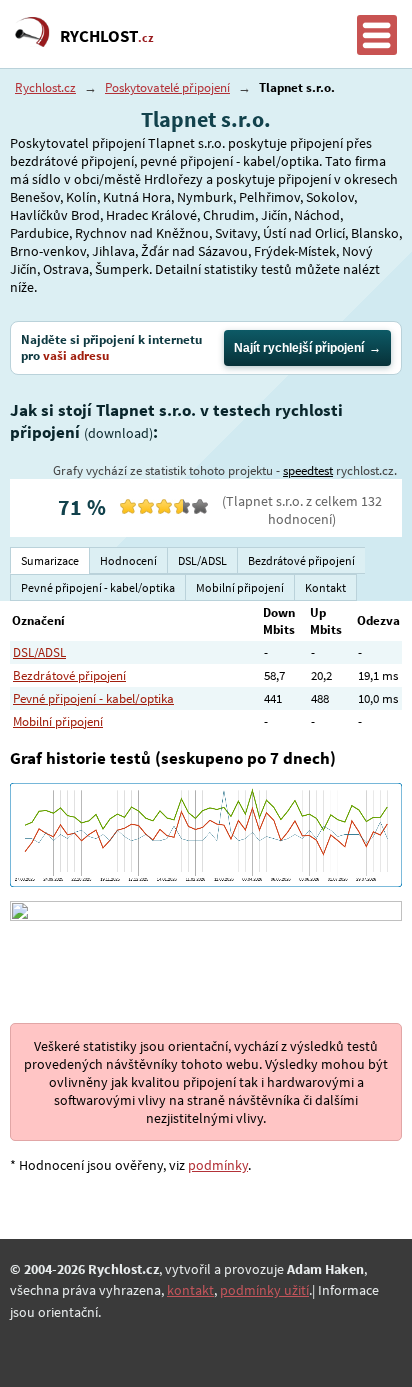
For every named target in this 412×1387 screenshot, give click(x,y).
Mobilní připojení (58, 721)
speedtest (308, 470)
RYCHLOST (107, 36)
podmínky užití (264, 1290)
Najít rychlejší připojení (299, 348)
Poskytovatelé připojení (167, 87)
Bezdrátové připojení (69, 675)
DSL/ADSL (39, 652)
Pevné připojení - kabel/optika (93, 698)
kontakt (190, 1290)
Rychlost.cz (45, 87)
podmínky (218, 1165)
